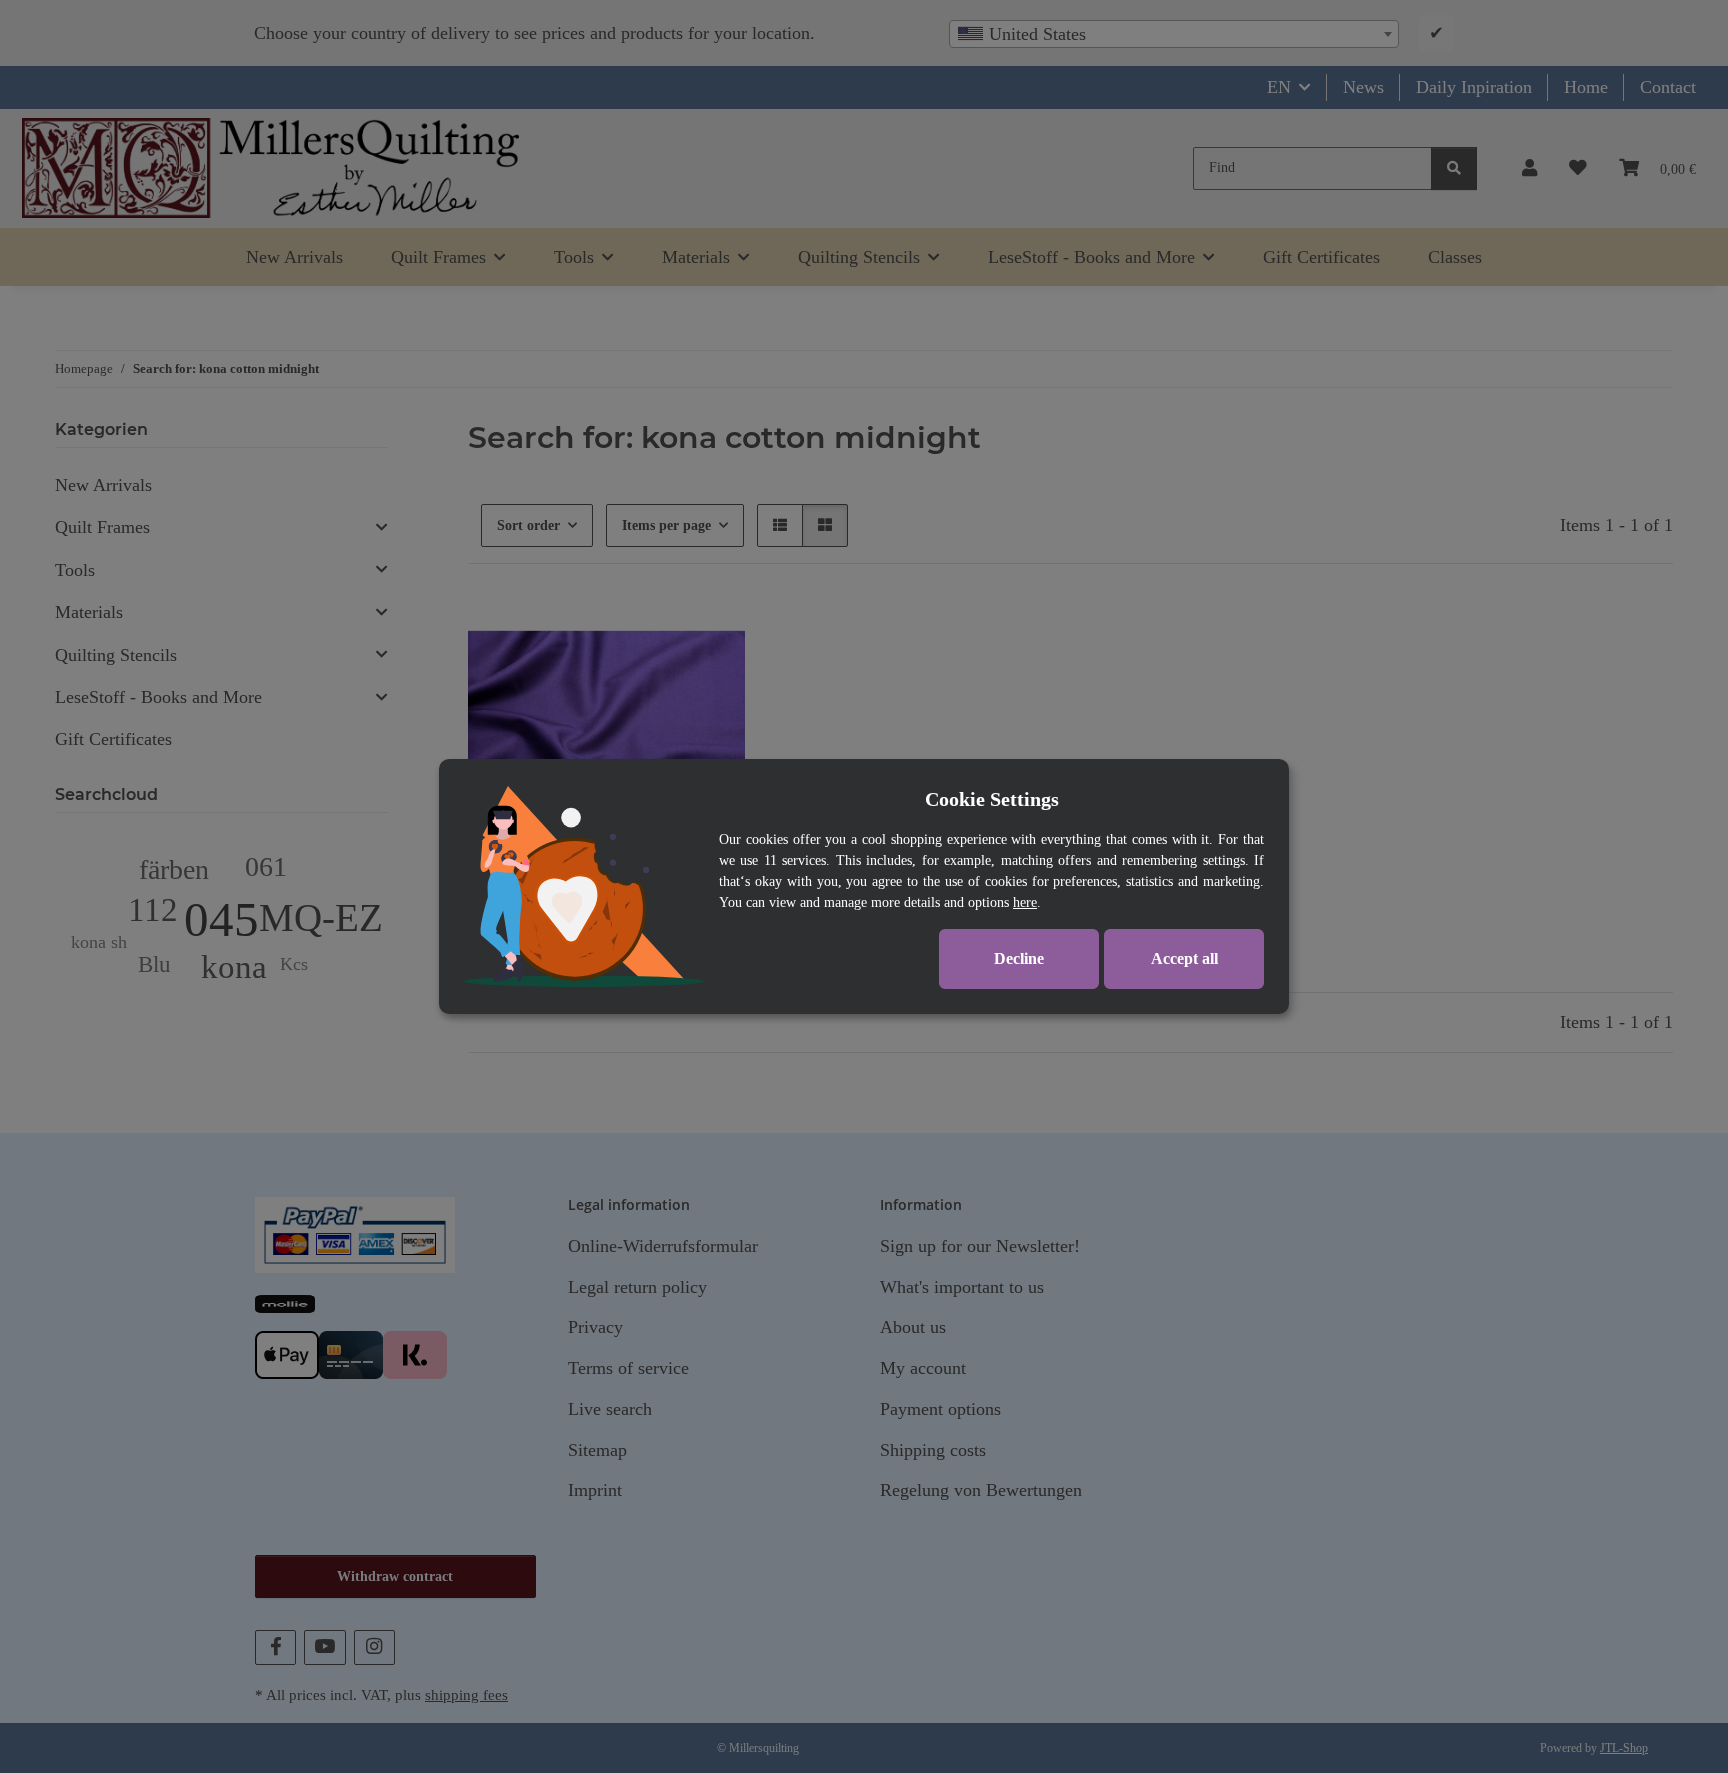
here (1025, 902)
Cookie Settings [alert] (992, 799)
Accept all (1184, 958)
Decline (1019, 958)
